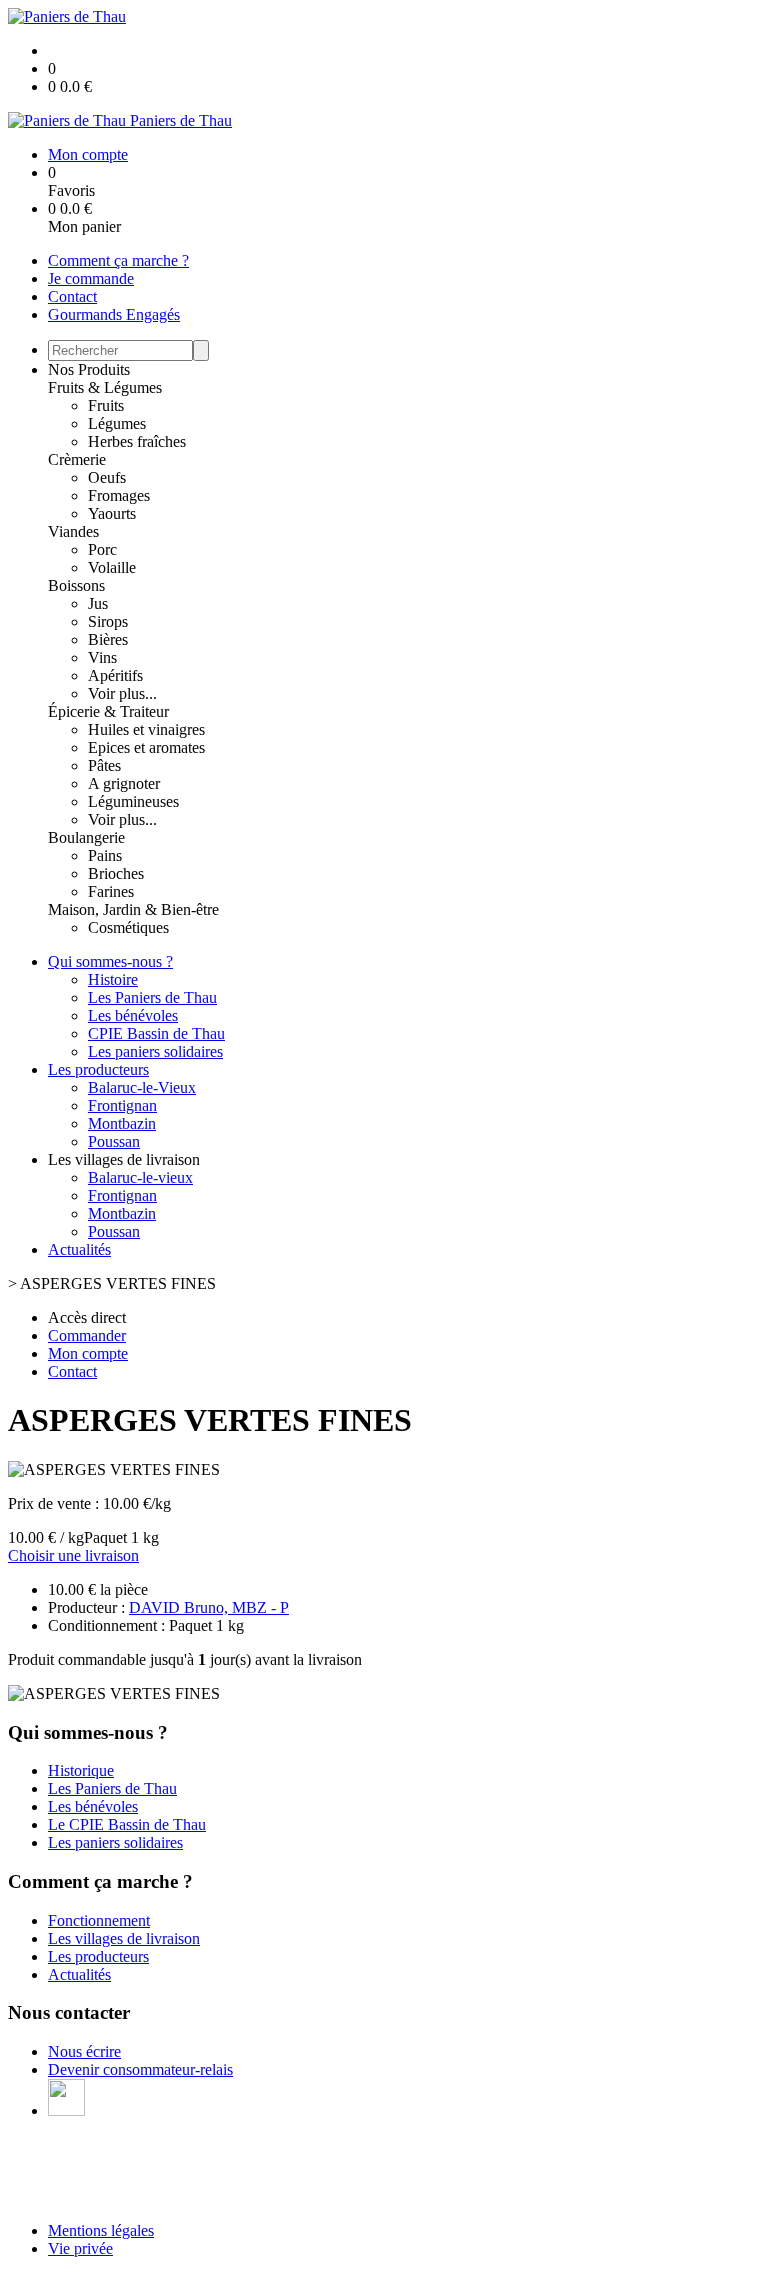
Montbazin (122, 1123)
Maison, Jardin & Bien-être (133, 909)
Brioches (116, 873)
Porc (102, 549)
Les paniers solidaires (155, 1051)
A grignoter (124, 783)
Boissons (76, 585)
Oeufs (107, 477)
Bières (108, 639)
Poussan (114, 1141)
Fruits (106, 405)
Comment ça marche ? (118, 260)
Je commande (91, 278)
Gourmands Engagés (114, 314)
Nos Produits (89, 369)
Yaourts (112, 513)
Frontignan (122, 1105)
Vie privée (80, 2248)
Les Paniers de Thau (152, 997)
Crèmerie (77, 459)
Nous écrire (84, 2051)
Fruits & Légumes (105, 387)
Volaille (112, 567)
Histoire (113, 979)
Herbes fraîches (137, 441)
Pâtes (104, 765)
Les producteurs (98, 1069)
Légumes (117, 423)
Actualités (79, 1249)
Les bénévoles (133, 1015)
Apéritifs (115, 675)
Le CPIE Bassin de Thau (127, 1824)
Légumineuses (133, 801)
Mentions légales (101, 2230)
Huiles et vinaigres (146, 729)
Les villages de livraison (124, 1938)
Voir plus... (122, 693)
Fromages (119, 495)
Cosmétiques (128, 927)
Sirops (108, 621)
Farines (111, 891)
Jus (98, 603)
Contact (72, 296)
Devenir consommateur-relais (140, 2069)
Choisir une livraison (73, 1555)
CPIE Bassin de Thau (156, 1033)
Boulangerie (86, 837)
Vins (102, 657)
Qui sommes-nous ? (110, 961)
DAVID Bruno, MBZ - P (209, 1607)
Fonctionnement (99, 1920)
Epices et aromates (146, 747)
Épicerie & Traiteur (108, 711)
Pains (105, 855)
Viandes (73, 531)
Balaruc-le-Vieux (142, 1087)
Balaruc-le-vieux (140, 1177)
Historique (81, 1770)
